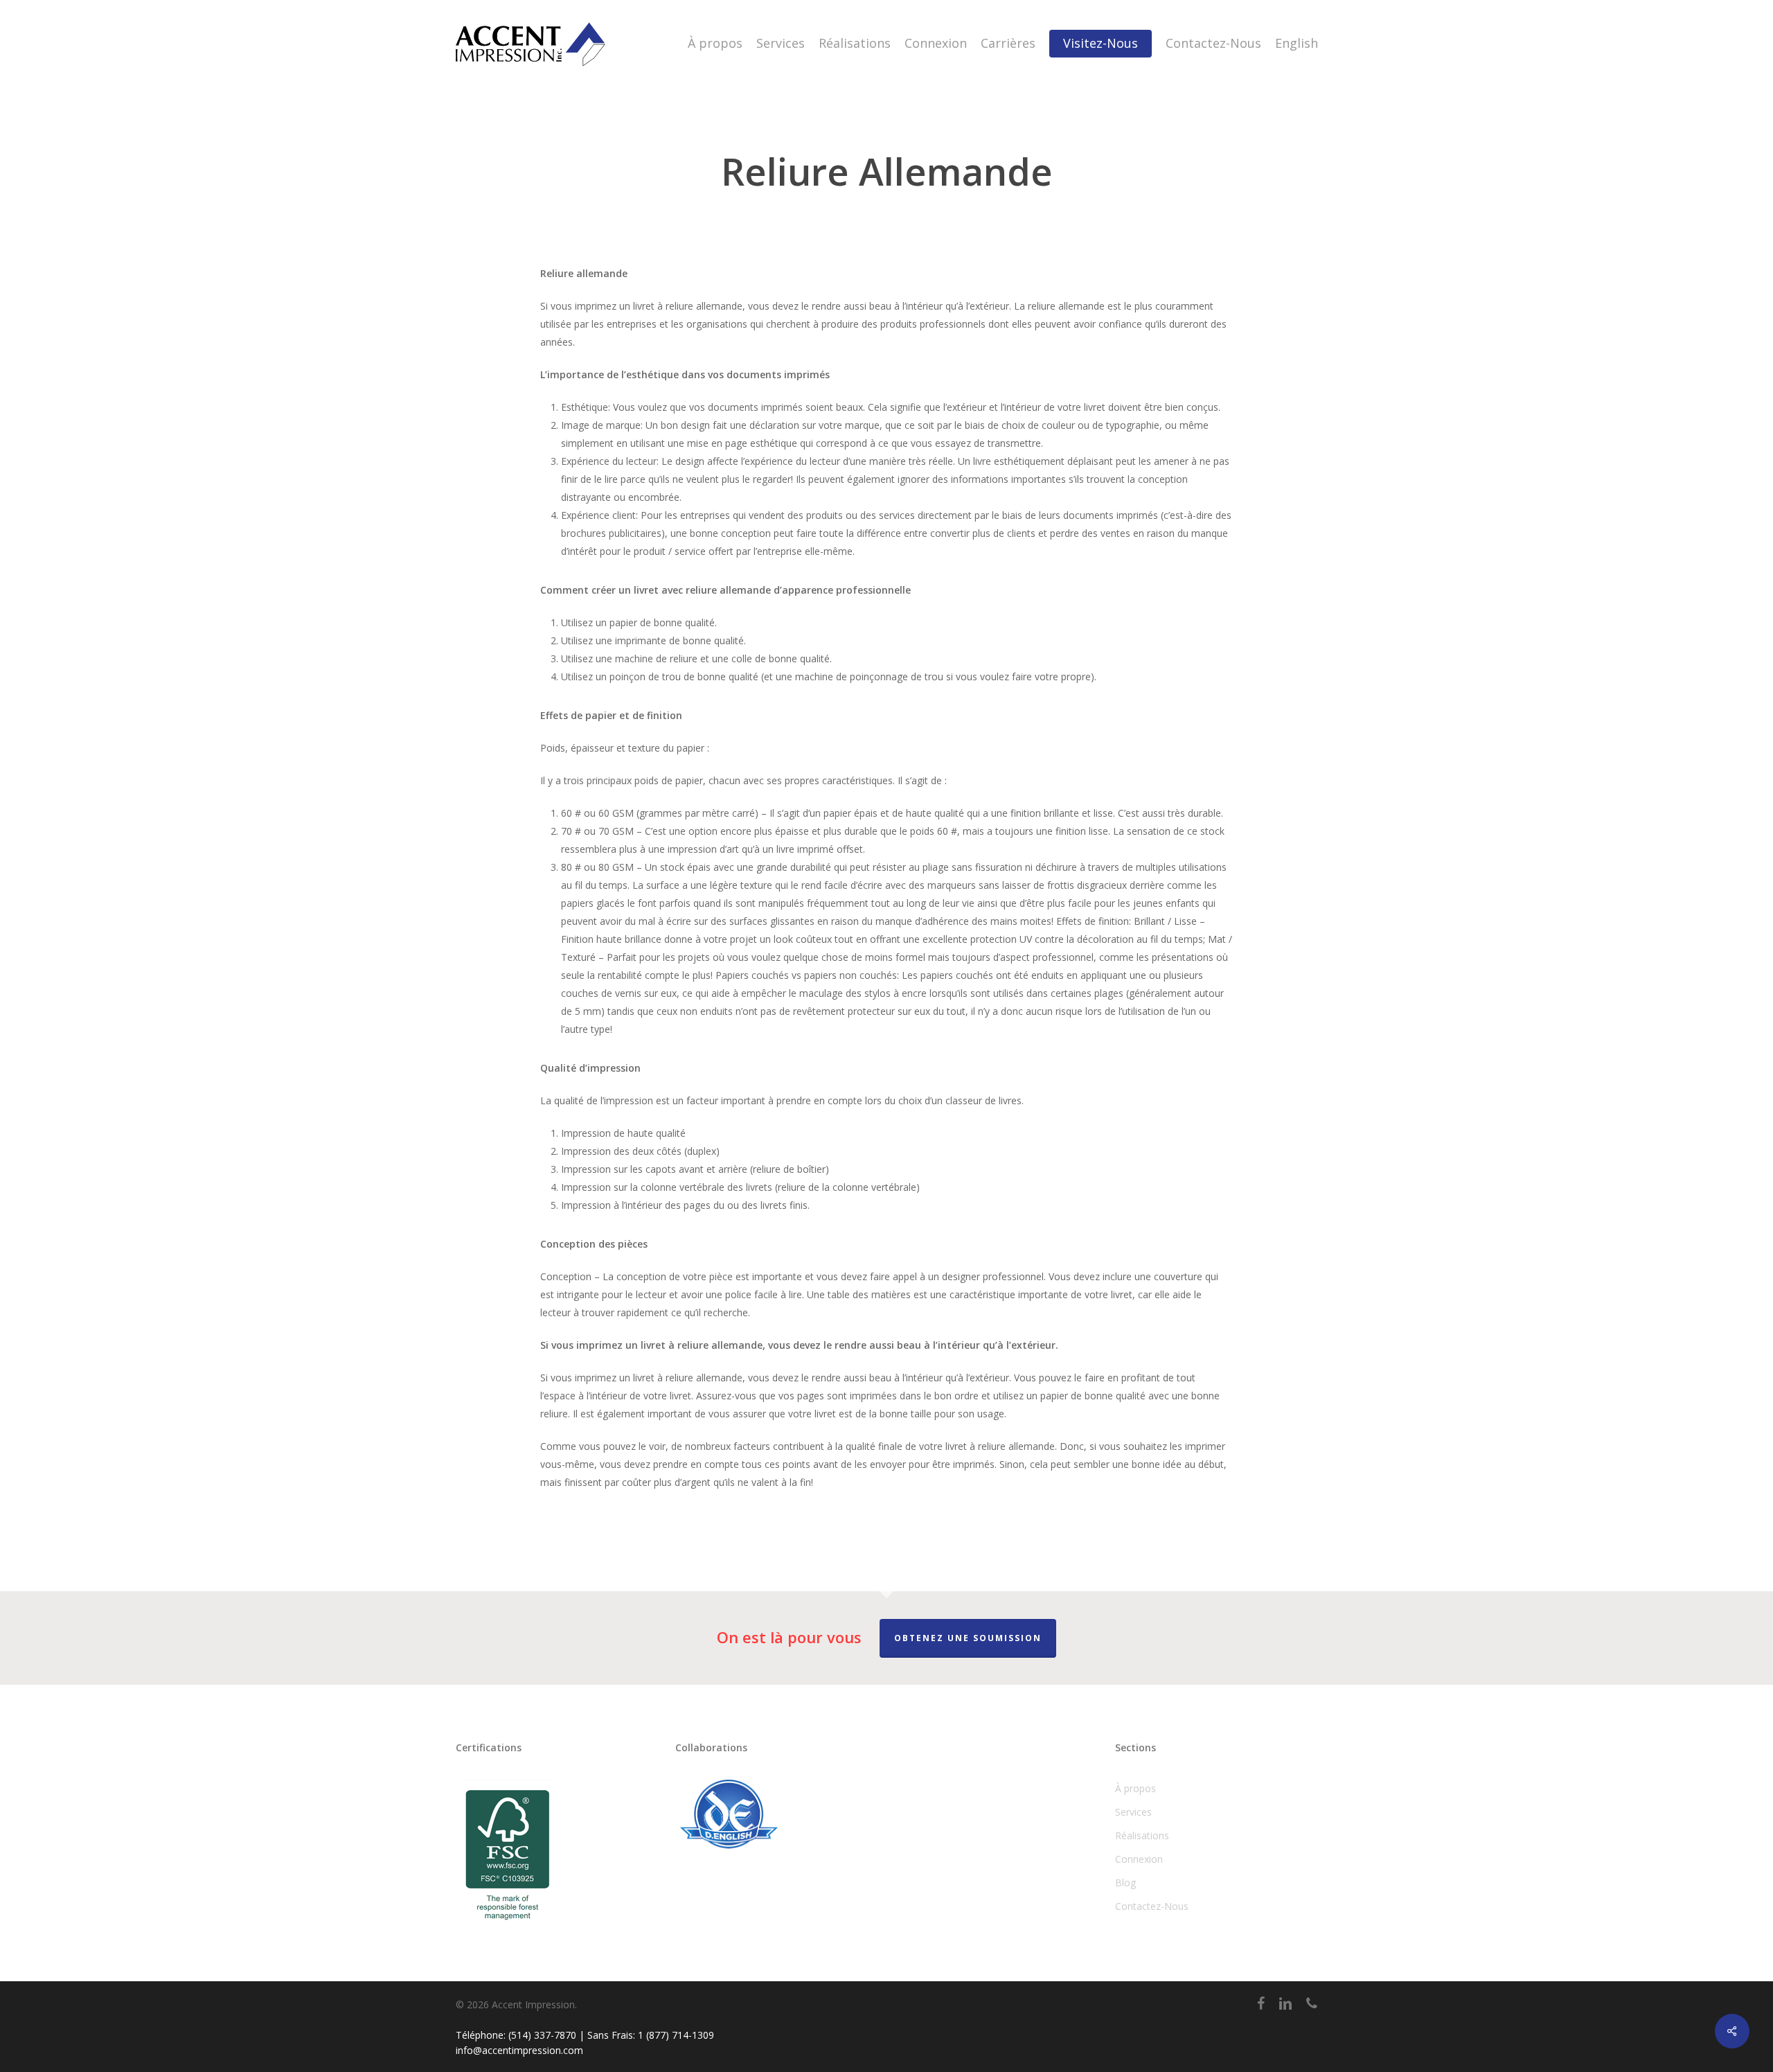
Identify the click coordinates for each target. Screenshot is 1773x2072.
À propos (1135, 1788)
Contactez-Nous (1152, 1906)
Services (1133, 1812)
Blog (1125, 1883)
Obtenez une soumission (968, 1638)
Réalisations (1142, 1835)
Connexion (1139, 1859)
